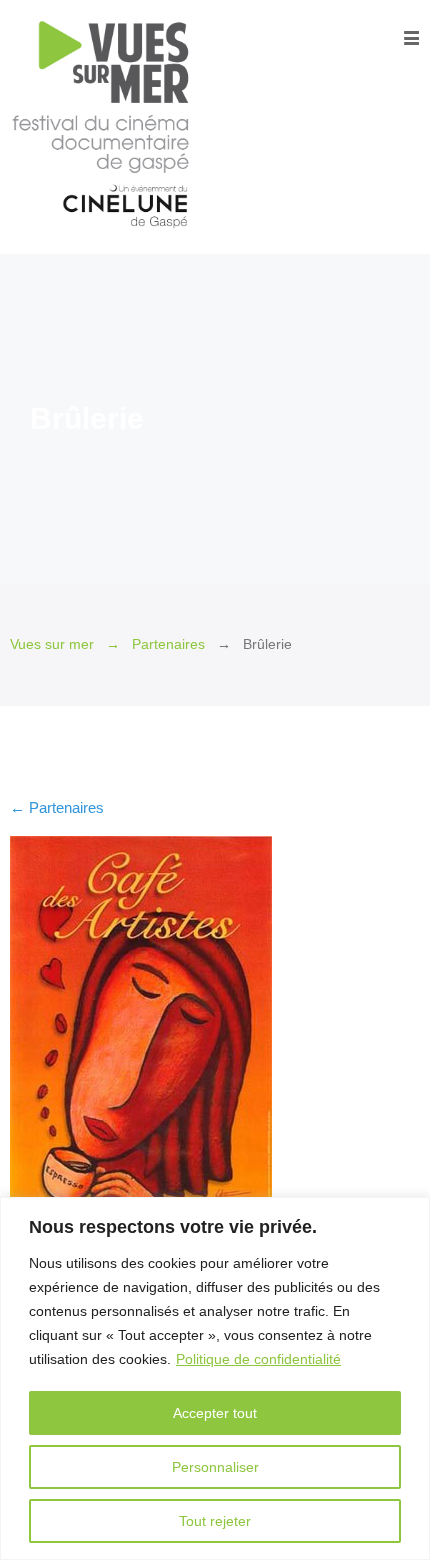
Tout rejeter (215, 1521)
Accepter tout (215, 1413)
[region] (215, 1378)
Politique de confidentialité (258, 1359)
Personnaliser (215, 1467)
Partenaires (168, 644)
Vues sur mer (52, 644)
